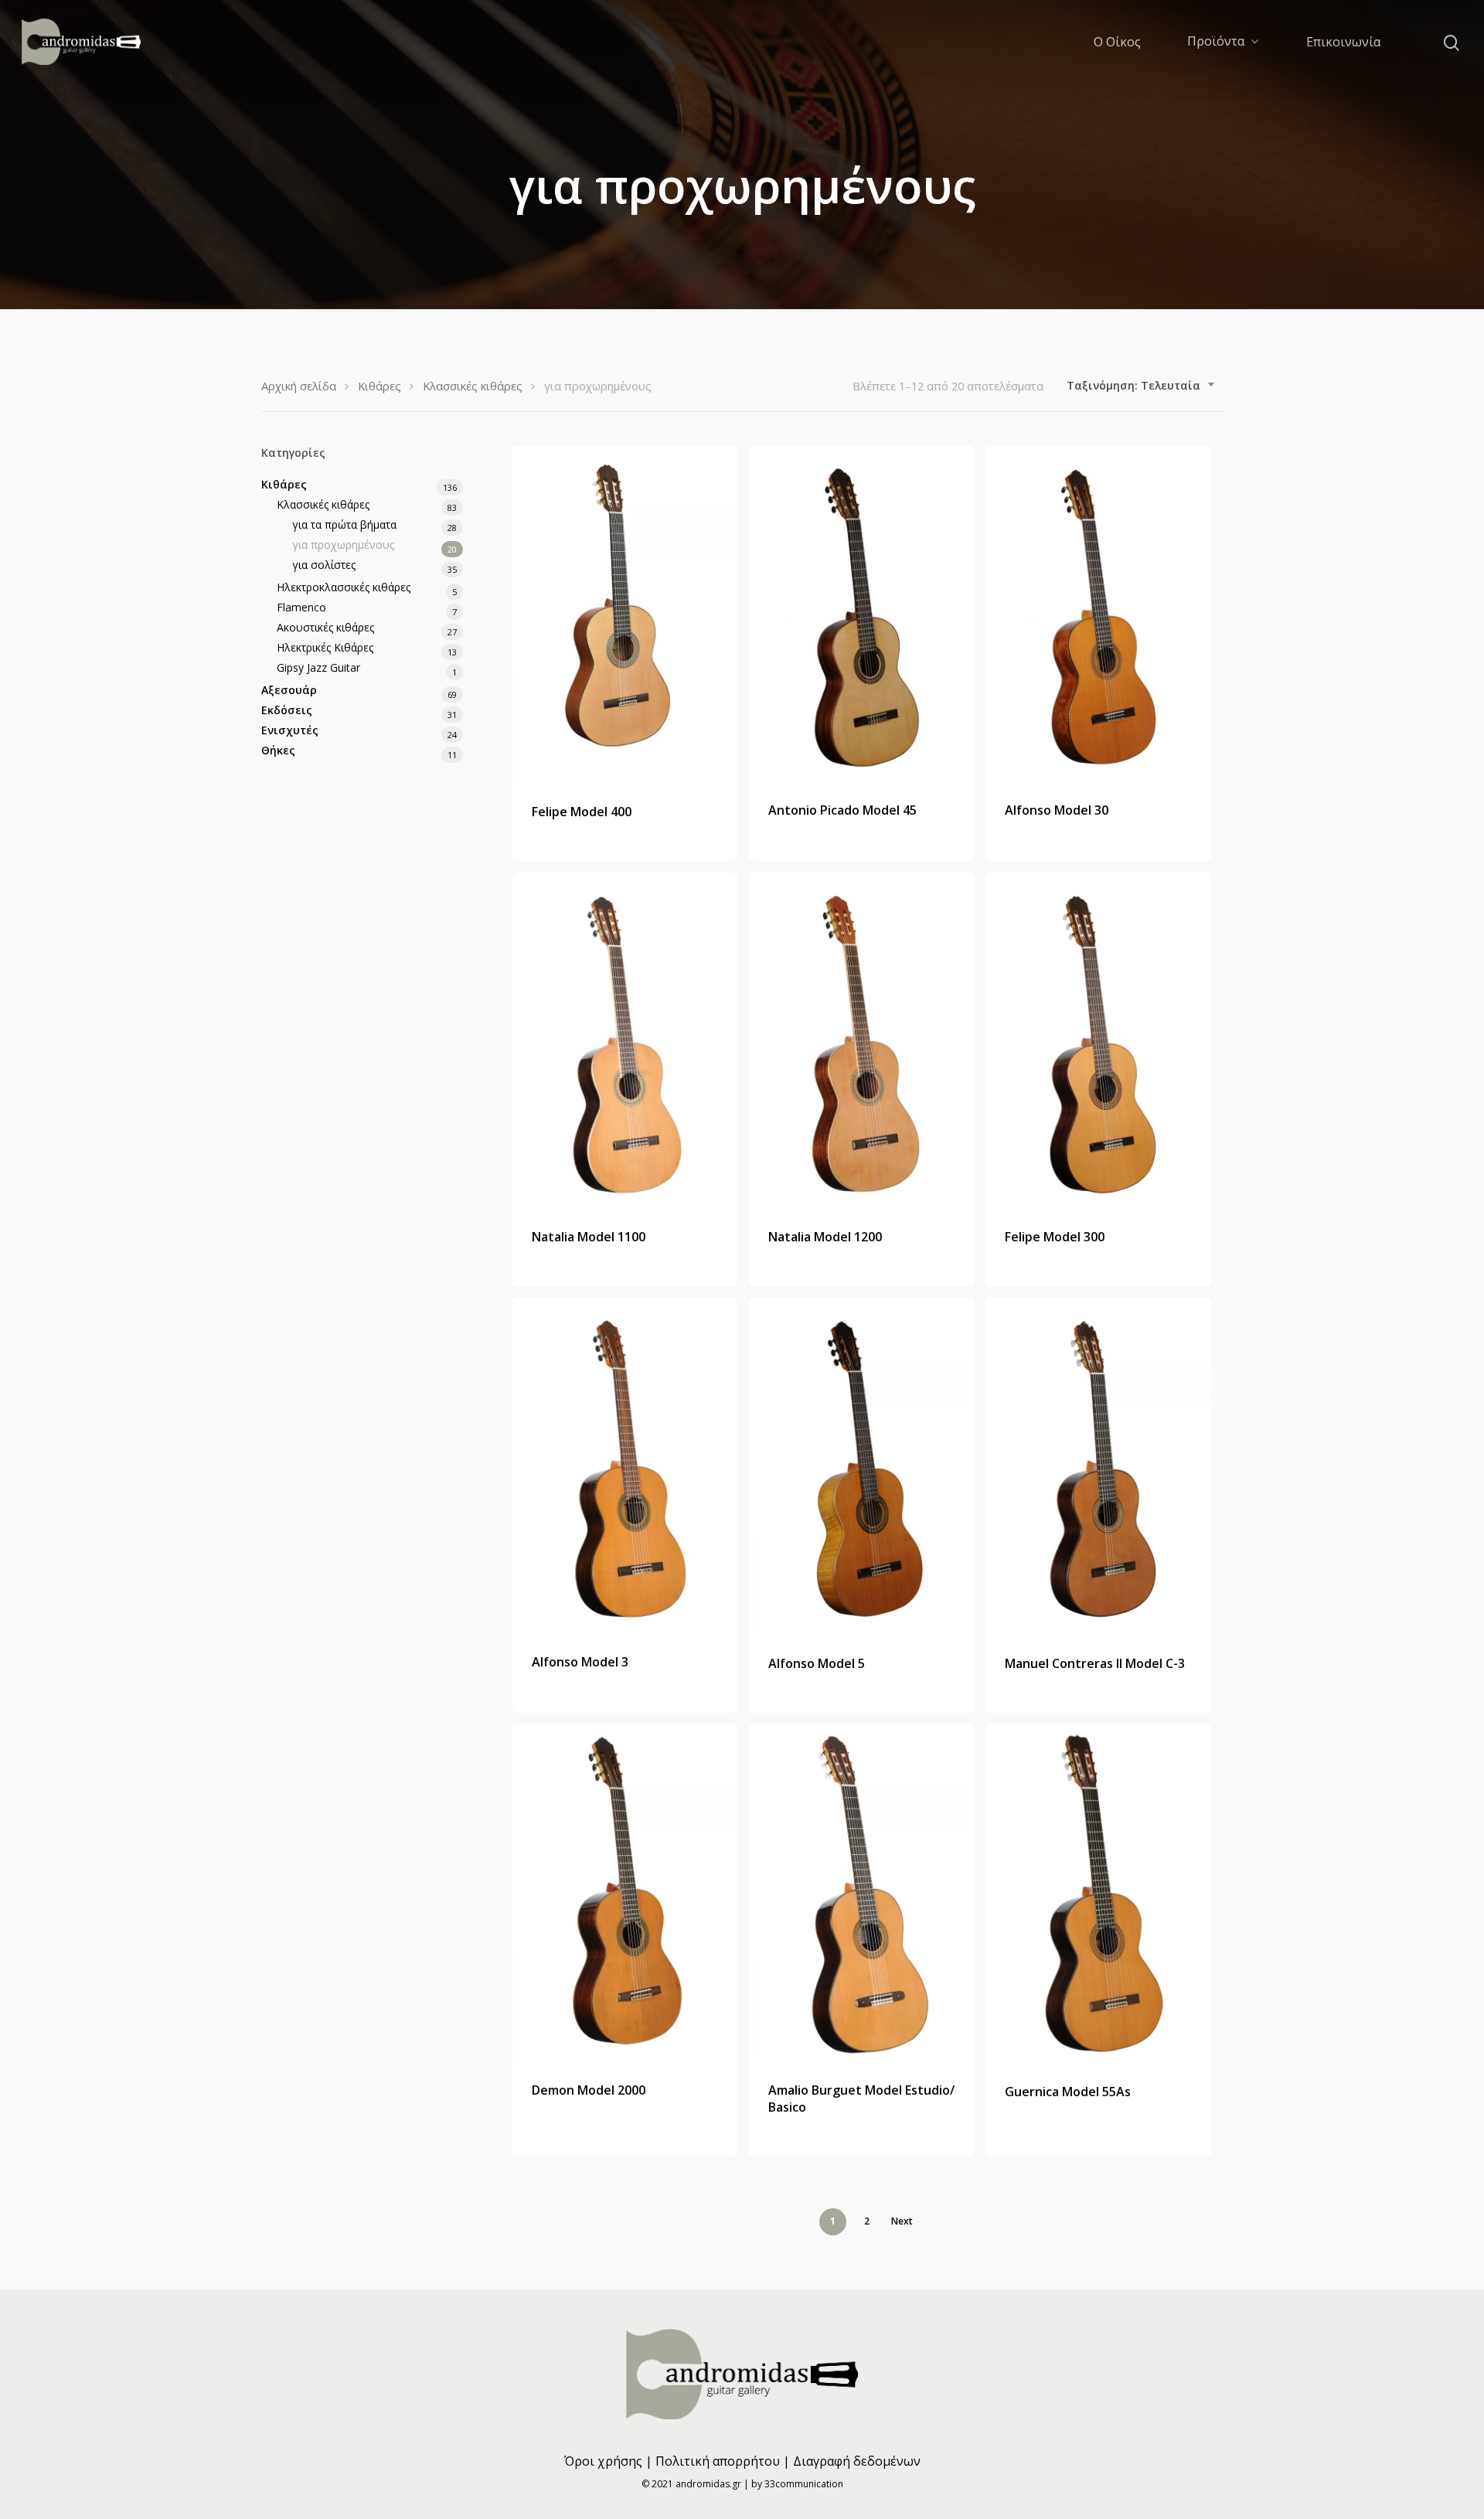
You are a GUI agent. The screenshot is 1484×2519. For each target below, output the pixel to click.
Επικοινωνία (1343, 42)
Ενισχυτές (290, 730)
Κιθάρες (380, 386)
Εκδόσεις (287, 710)
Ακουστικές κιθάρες (325, 627)
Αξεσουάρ (289, 690)
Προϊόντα (1216, 42)
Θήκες (278, 750)
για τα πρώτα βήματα (344, 524)
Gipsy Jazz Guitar (318, 667)
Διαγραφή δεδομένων (857, 2461)
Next (902, 2221)
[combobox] (1141, 386)
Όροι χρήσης (603, 2461)
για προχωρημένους (343, 545)
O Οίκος (1117, 42)
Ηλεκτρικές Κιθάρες (325, 647)
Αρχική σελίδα (299, 386)
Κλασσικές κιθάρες (473, 386)
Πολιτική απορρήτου (718, 2461)
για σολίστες (324, 565)
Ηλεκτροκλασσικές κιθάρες (344, 587)
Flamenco (301, 607)
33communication (804, 2484)
